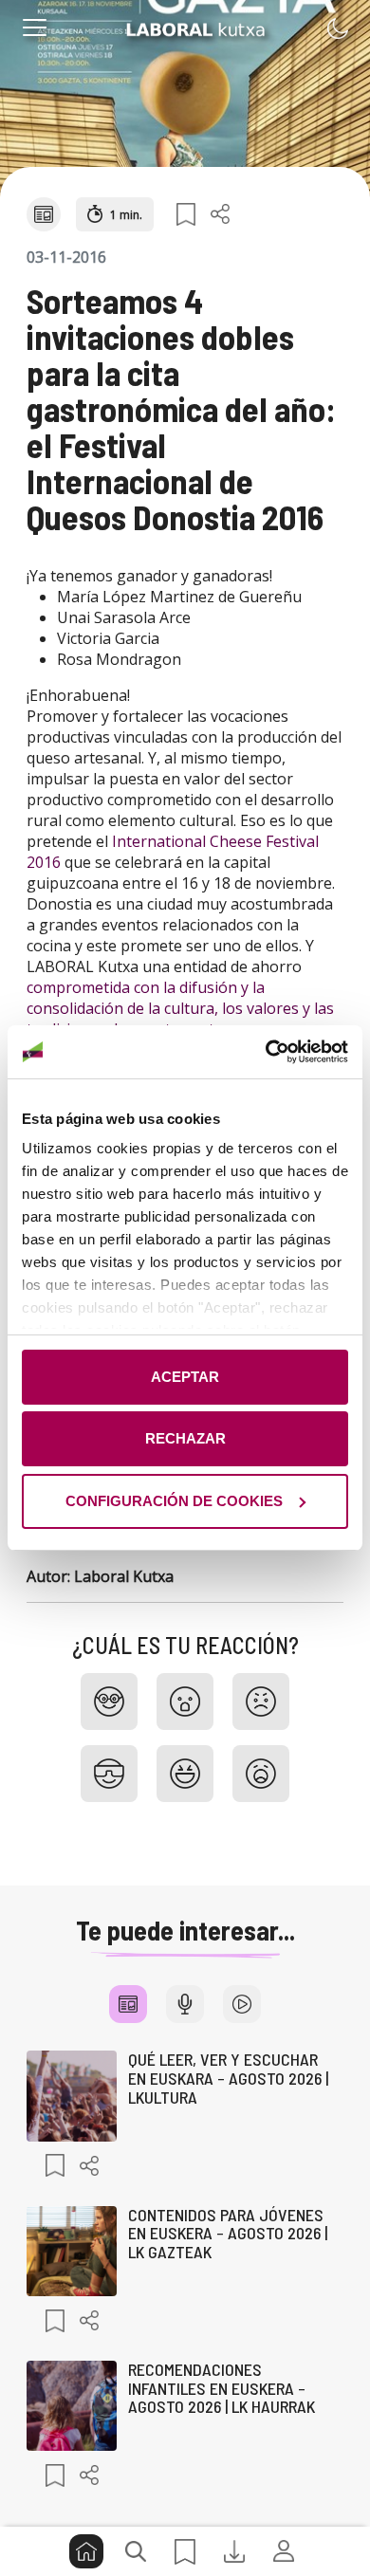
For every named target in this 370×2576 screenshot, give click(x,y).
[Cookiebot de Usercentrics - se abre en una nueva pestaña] (266, 1052)
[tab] (128, 2004)
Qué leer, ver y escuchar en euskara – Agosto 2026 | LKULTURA (228, 2078)
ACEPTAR (185, 1377)
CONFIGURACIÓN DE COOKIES (174, 1501)
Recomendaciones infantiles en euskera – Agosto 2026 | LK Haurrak (222, 2388)
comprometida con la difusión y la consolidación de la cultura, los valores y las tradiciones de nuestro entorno (180, 1008)
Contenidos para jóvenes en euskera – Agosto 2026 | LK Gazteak (228, 2234)
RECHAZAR (185, 1438)
